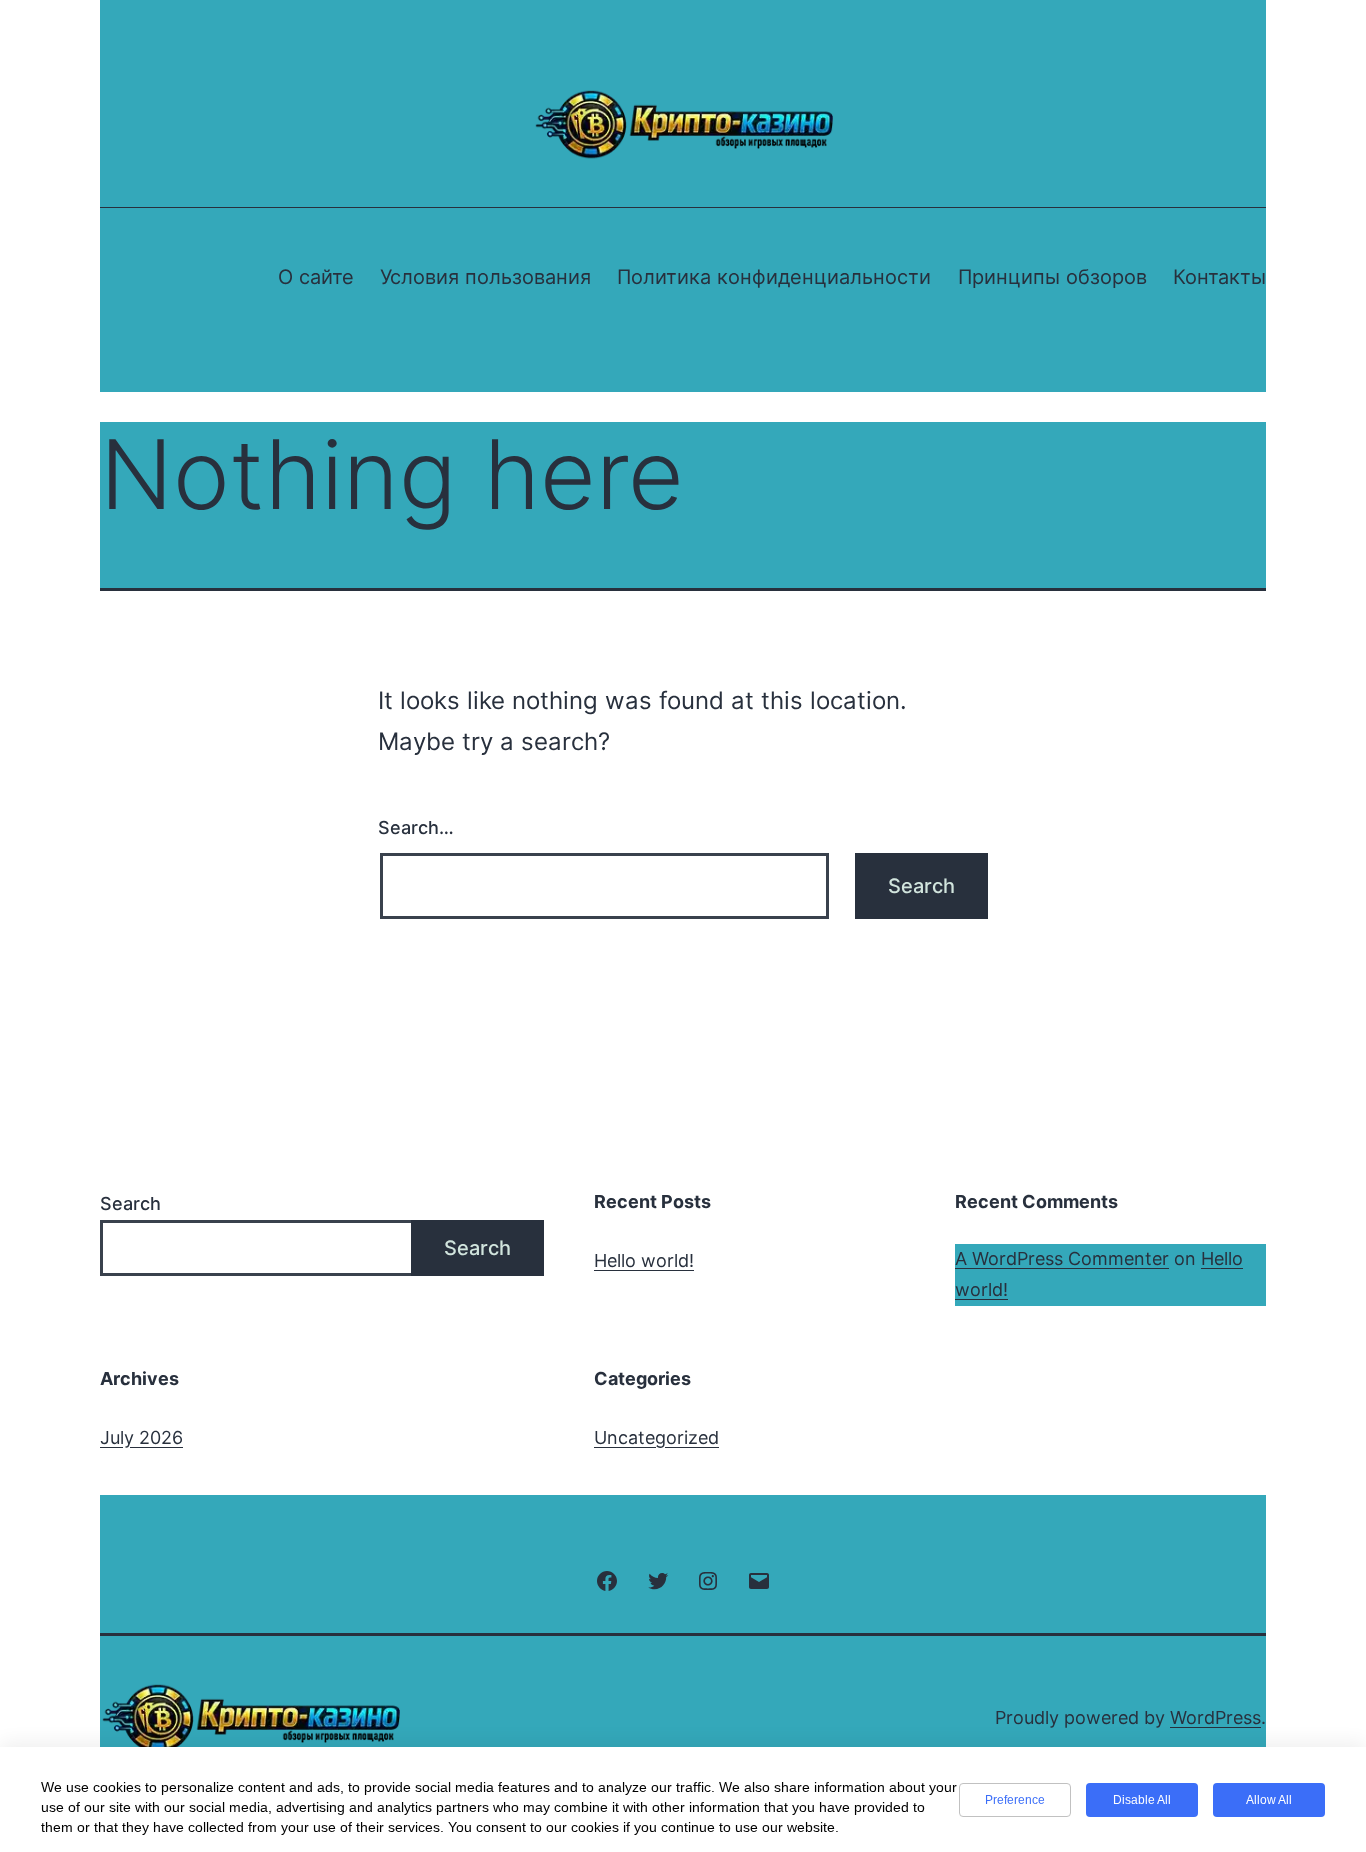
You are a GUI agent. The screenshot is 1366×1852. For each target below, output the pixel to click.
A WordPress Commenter (1062, 1258)
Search (130, 1203)
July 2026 (141, 1437)
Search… (416, 827)
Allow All (1269, 1800)
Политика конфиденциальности (774, 277)
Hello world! (644, 1260)
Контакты (1219, 277)
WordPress (1215, 1717)
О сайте (316, 277)
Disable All (1142, 1800)
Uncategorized (656, 1437)
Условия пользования (485, 277)
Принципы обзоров (1052, 277)
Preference (1015, 1800)
